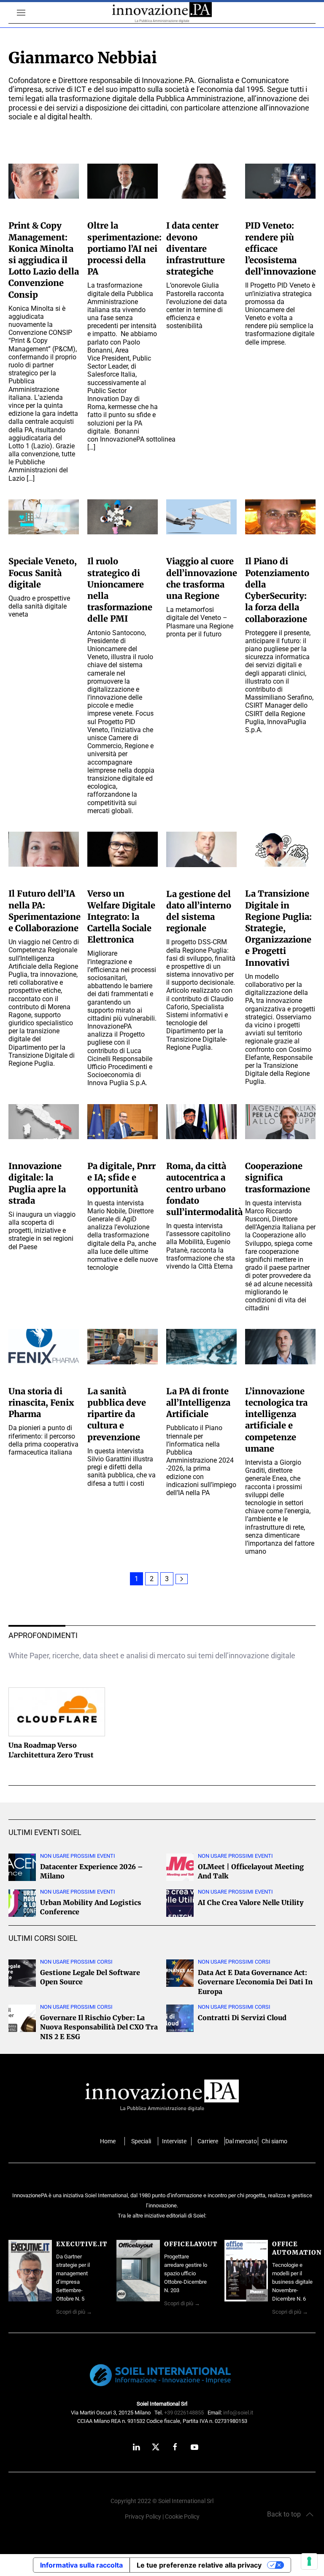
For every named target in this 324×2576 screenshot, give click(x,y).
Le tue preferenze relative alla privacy (199, 2565)
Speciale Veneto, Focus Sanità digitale (43, 573)
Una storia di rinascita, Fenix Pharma (41, 1403)
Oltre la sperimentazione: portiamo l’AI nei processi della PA (124, 248)
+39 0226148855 (184, 2413)
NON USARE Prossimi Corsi (76, 1962)
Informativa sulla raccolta (81, 2565)
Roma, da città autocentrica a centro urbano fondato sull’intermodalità (204, 1189)
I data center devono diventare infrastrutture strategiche (196, 248)
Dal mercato (241, 2141)
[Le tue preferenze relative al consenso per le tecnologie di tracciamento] (309, 2561)
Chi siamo (274, 2141)
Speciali (141, 2141)
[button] (17, 13)
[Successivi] (182, 1579)
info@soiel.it (238, 2413)
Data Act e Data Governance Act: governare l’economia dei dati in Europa (255, 1982)
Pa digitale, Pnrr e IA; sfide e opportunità (121, 1177)
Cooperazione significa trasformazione (278, 1177)
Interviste (174, 2141)
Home (108, 2141)
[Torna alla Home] (162, 13)
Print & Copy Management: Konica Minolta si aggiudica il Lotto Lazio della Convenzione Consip (44, 260)
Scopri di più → (74, 2312)
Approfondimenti (43, 1635)
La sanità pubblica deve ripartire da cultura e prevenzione (117, 1414)
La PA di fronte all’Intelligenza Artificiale (198, 1403)
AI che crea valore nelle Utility (251, 1902)
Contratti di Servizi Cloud (242, 2018)
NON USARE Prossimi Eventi (78, 1856)
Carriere (208, 2141)
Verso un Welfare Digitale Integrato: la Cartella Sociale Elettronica (121, 916)
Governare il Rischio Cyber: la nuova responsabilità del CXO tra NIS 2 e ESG (99, 2027)
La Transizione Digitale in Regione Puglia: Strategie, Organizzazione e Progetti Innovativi (278, 928)
